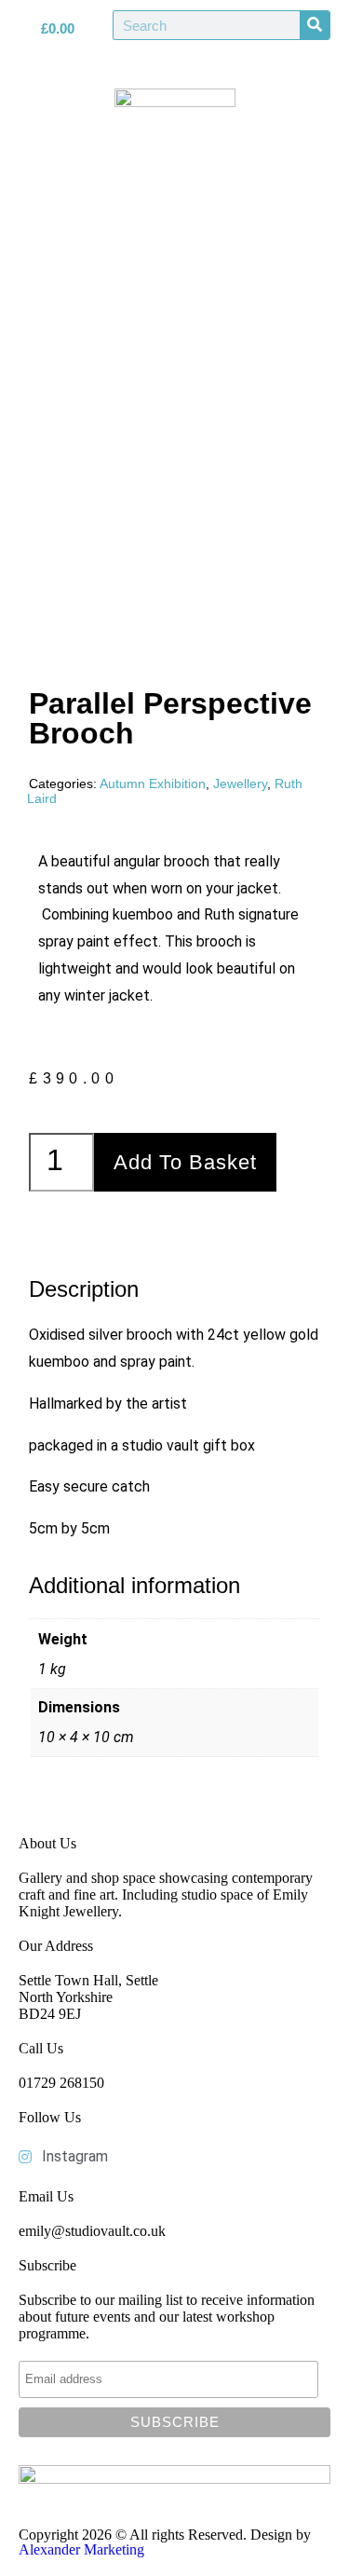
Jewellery (240, 784)
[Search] (315, 25)
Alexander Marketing (81, 2549)
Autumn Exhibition (153, 784)
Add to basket (185, 1162)
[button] (175, 258)
